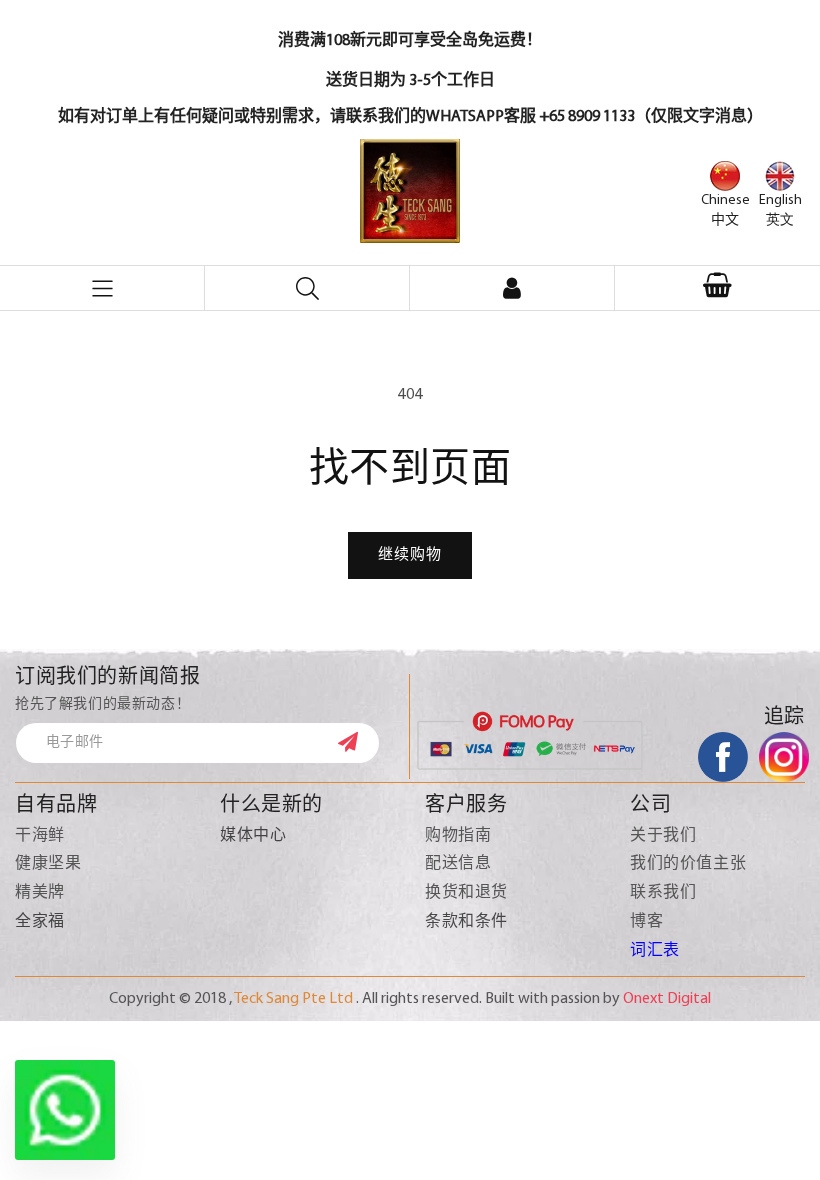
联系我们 (663, 893)
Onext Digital (667, 999)
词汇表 (655, 951)
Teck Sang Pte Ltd (293, 999)
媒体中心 (253, 836)
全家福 (40, 922)
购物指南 (458, 836)
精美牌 (40, 893)
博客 (646, 922)
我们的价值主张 (688, 864)
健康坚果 (48, 864)
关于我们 (663, 836)
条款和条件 (466, 922)
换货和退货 (466, 893)
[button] (717, 288)
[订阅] (358, 742)
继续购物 (410, 555)
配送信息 (458, 864)
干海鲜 (40, 836)
